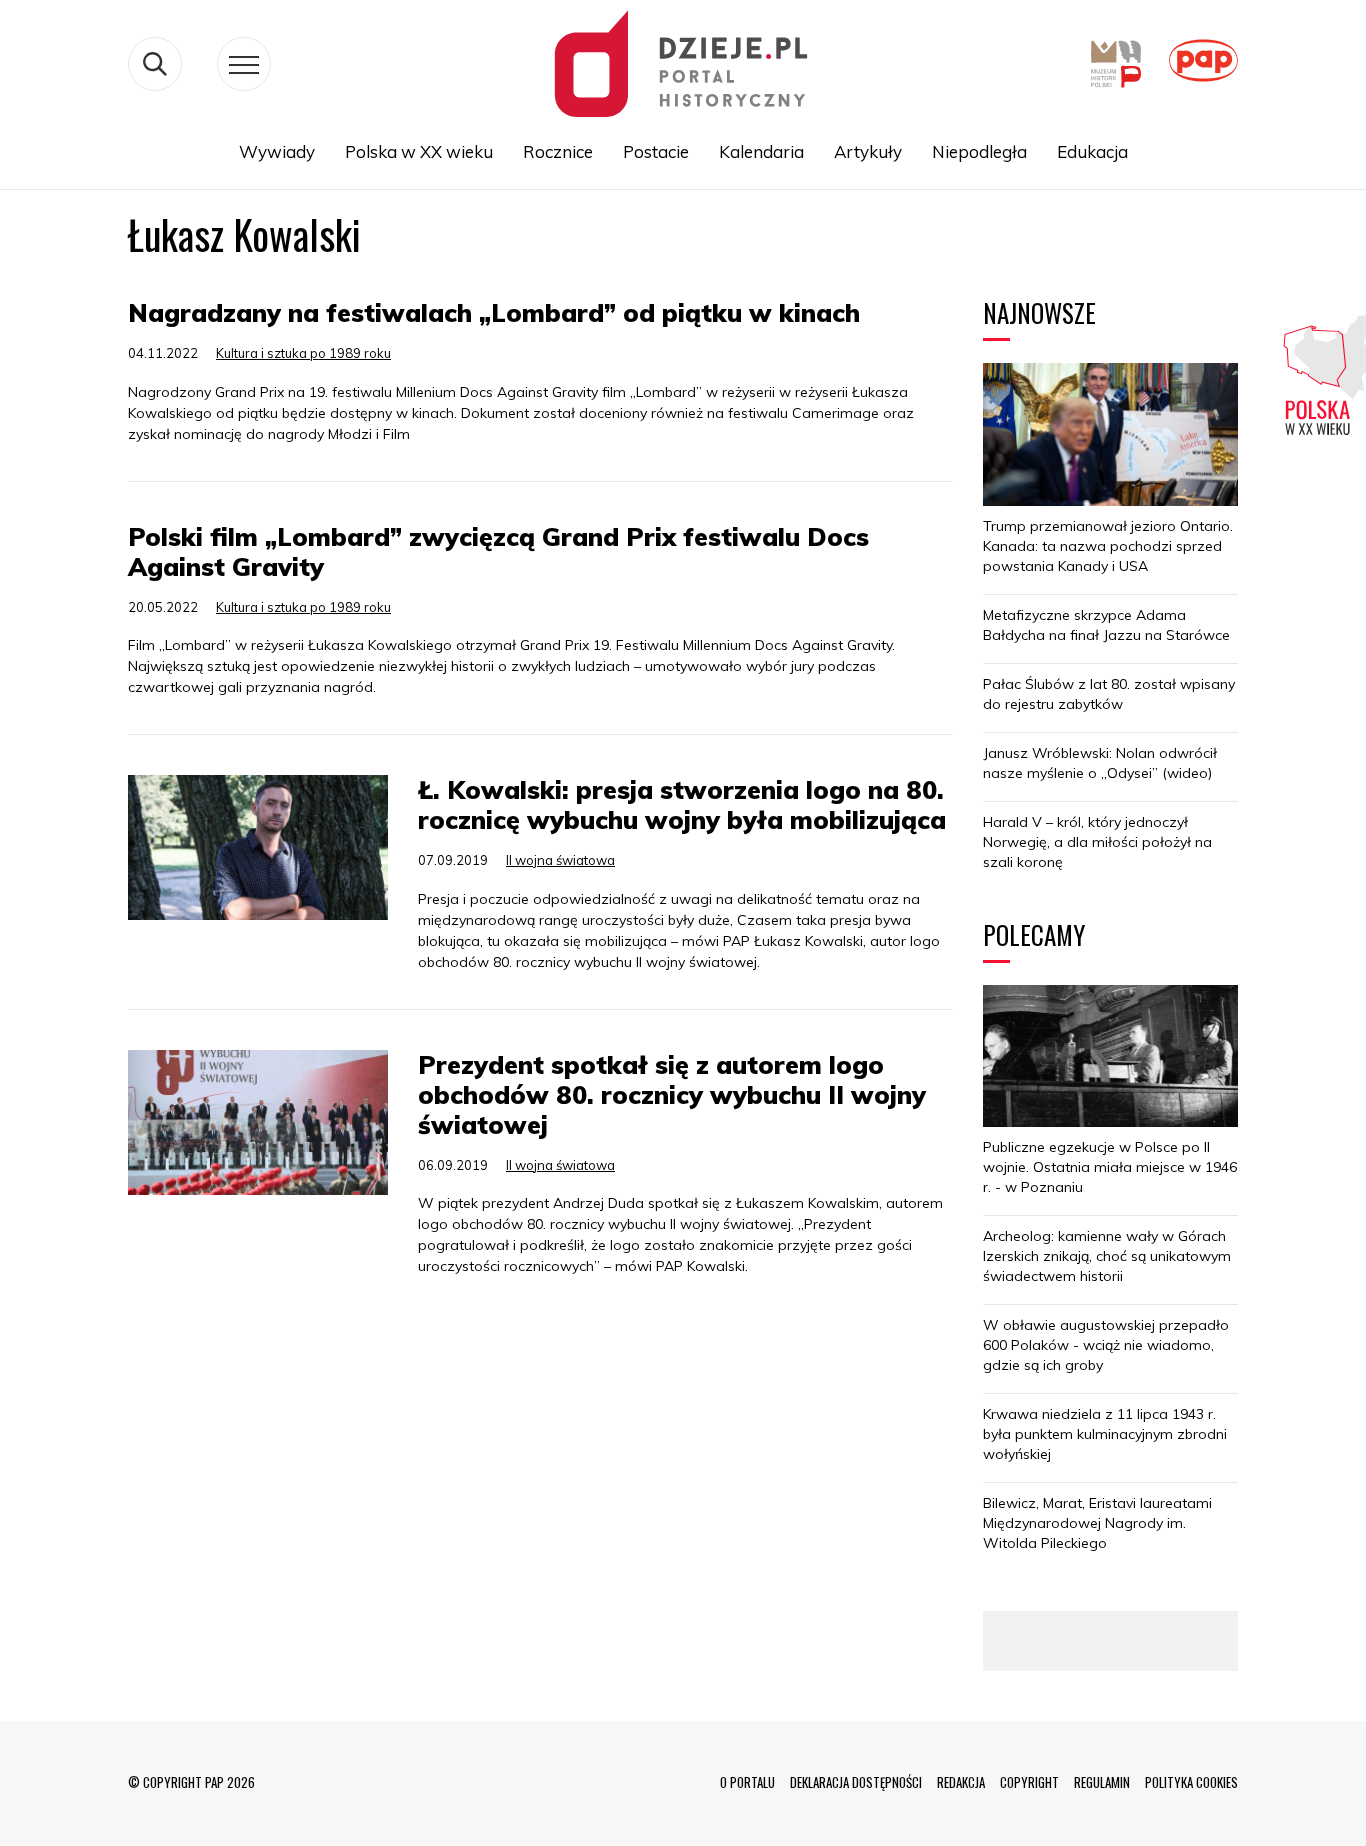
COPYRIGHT (1029, 1782)
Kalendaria (761, 151)
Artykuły (868, 151)
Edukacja (1092, 151)
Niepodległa (979, 151)
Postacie (656, 151)
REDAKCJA (961, 1782)
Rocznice (558, 151)
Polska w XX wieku (419, 151)
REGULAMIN (1102, 1782)
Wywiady (277, 151)
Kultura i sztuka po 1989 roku (303, 353)
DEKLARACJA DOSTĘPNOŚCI (856, 1782)
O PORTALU (747, 1782)
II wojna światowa (560, 860)
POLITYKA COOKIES (1191, 1782)
